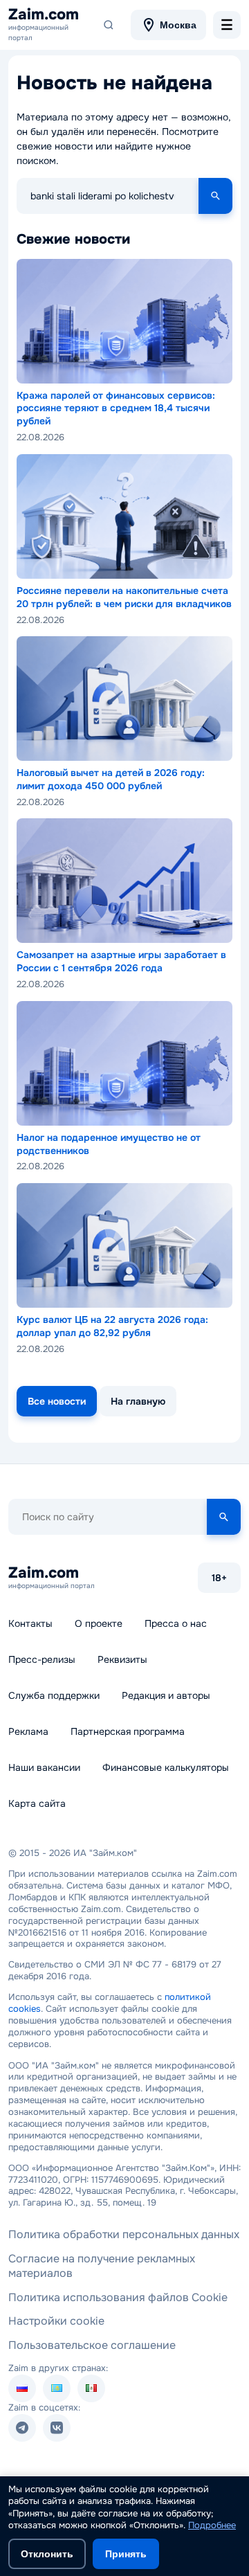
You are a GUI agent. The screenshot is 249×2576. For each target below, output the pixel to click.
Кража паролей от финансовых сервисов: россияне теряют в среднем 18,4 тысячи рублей (116, 408)
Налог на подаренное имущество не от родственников (109, 1144)
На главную (138, 1401)
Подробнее (212, 2525)
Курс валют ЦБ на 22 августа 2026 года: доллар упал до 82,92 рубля (112, 1326)
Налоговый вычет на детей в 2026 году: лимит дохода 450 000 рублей (111, 779)
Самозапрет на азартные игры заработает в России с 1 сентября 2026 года (121, 961)
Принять (126, 2554)
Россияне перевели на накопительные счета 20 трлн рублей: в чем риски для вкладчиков (124, 597)
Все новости (57, 1401)
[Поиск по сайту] (109, 25)
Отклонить (47, 2554)
